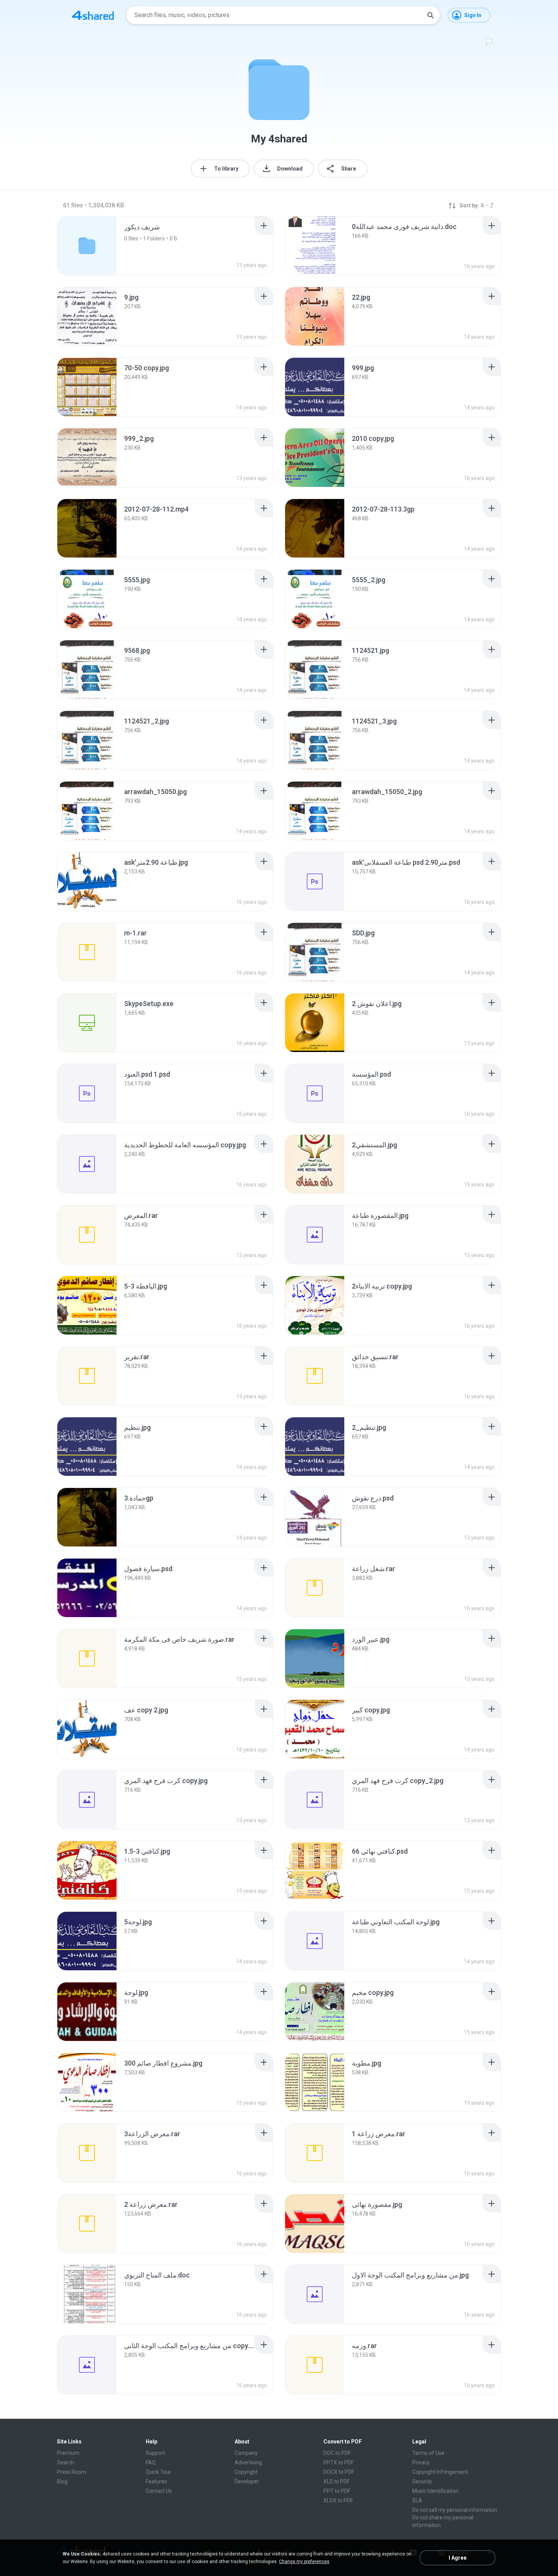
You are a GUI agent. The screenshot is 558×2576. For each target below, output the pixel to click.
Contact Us (159, 2491)
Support (155, 2453)
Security (422, 2481)
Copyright (246, 2472)
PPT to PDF (337, 2491)
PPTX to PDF (339, 2462)
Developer (247, 2481)
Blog (62, 2481)
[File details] (315, 246)
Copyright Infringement (440, 2472)
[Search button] (430, 15)
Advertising (248, 2462)
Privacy (421, 2462)
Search (65, 2462)
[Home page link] (93, 15)
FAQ (151, 2462)
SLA (417, 2500)
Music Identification (435, 2491)
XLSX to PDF (338, 2500)
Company (246, 2453)
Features (156, 2481)
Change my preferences (304, 2562)
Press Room (72, 2472)
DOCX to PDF (339, 2472)
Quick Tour (158, 2472)
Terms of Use (428, 2453)
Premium (68, 2453)
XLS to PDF (337, 2481)
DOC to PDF (337, 2453)
